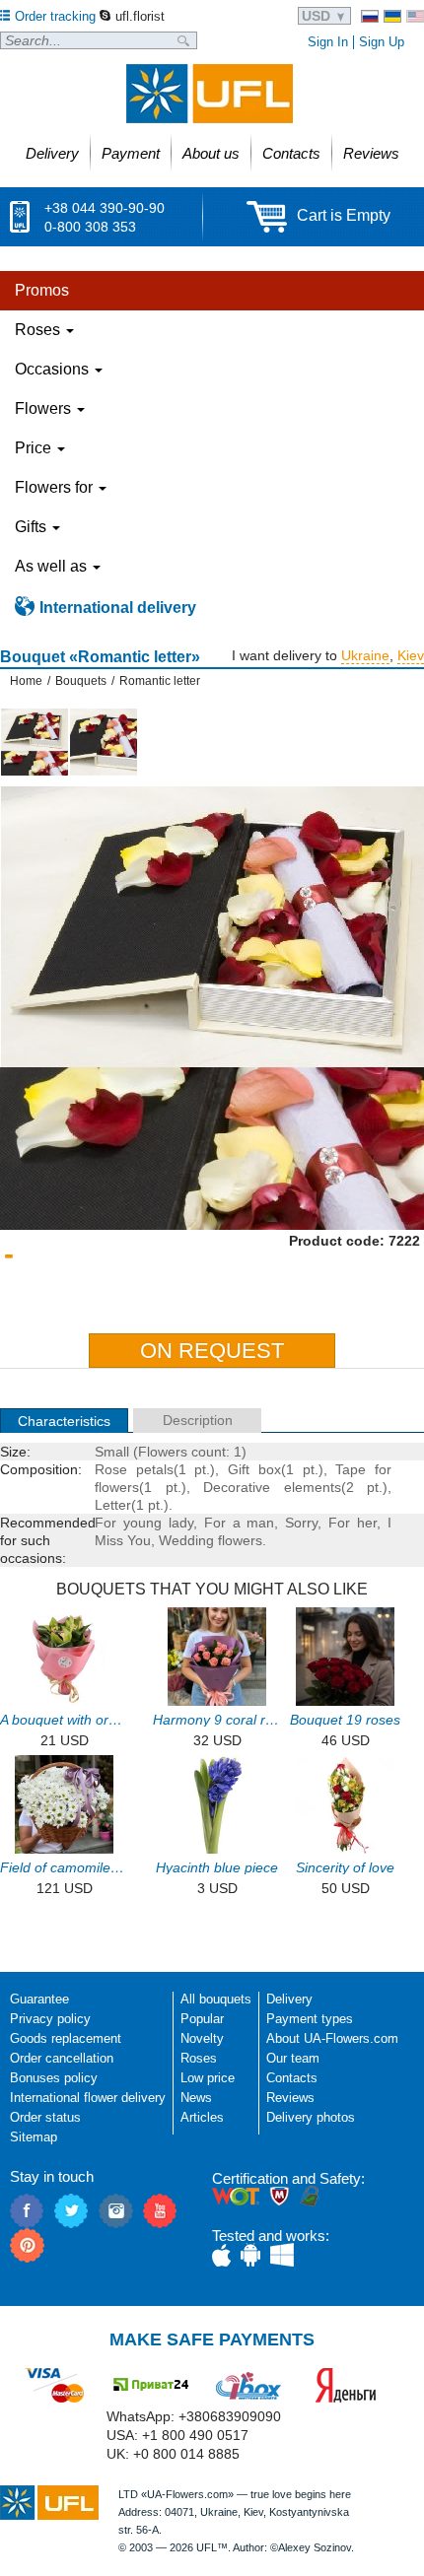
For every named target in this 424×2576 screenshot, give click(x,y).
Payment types (310, 2019)
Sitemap (34, 2137)
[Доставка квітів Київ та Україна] (392, 16)
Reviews (290, 2098)
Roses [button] (39, 330)
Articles (202, 2117)
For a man (240, 1523)
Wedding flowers (211, 1540)
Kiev (411, 655)
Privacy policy (50, 2019)
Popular (202, 2019)
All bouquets (216, 1999)
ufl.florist (140, 16)
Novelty (202, 2038)
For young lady (144, 1523)
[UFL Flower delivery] (210, 94)
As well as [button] (53, 566)
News (196, 2098)
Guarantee (39, 1999)
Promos (42, 290)
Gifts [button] (33, 527)
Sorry (301, 1523)
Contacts (292, 2078)
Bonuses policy (54, 2078)
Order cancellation (62, 2058)
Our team (293, 2058)
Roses (199, 2058)
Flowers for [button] (56, 487)
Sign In (328, 42)
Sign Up (382, 42)
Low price (208, 2078)
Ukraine (365, 655)
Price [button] (35, 448)
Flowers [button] (45, 408)
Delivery (289, 1999)
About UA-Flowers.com (332, 2038)
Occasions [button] (54, 369)
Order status (45, 2117)
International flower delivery (88, 2098)
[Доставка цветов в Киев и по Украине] (370, 16)
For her (353, 1523)
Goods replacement (66, 2038)
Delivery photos (311, 2117)
